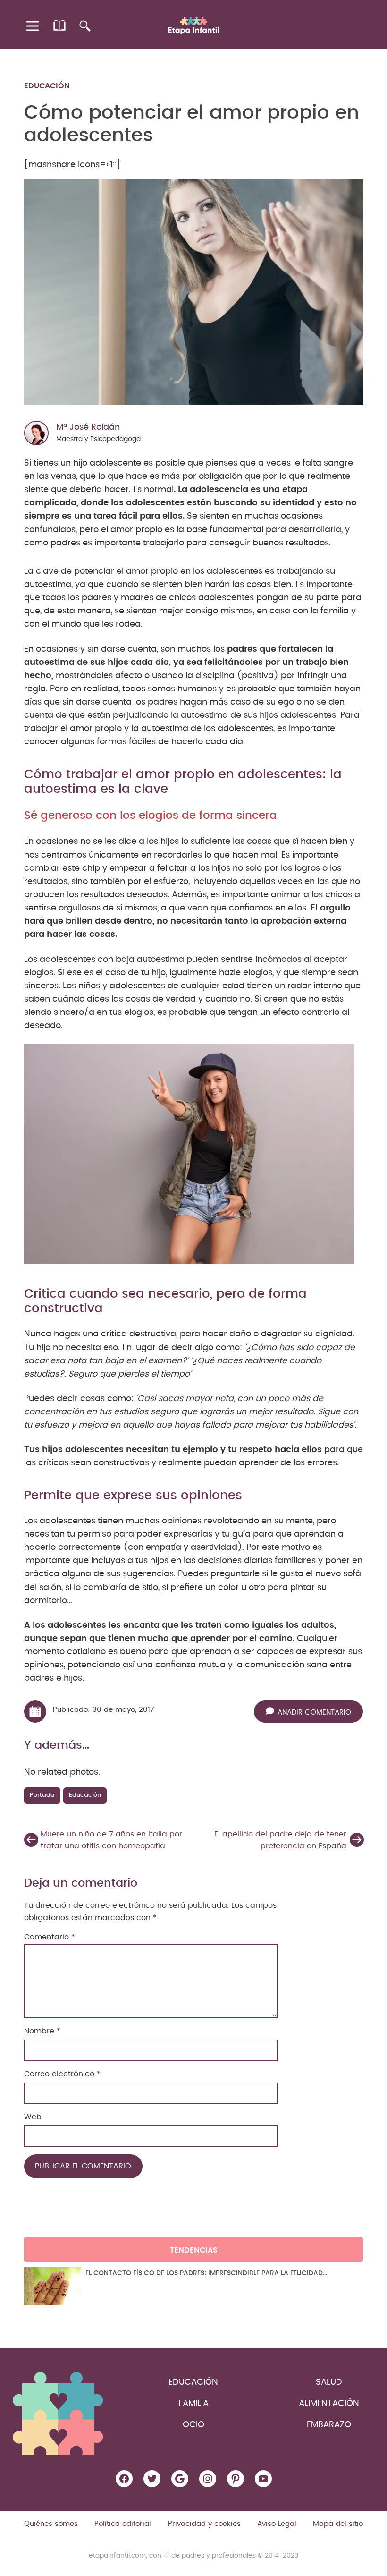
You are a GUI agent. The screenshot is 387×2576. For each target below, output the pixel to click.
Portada (42, 1795)
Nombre (42, 2031)
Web (33, 2117)
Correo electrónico (62, 2074)
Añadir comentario (314, 1713)
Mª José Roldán (88, 427)
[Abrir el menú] (33, 26)
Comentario (50, 1937)
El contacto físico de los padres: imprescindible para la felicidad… (206, 2273)
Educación (47, 86)
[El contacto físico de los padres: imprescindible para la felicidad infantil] (52, 2286)
